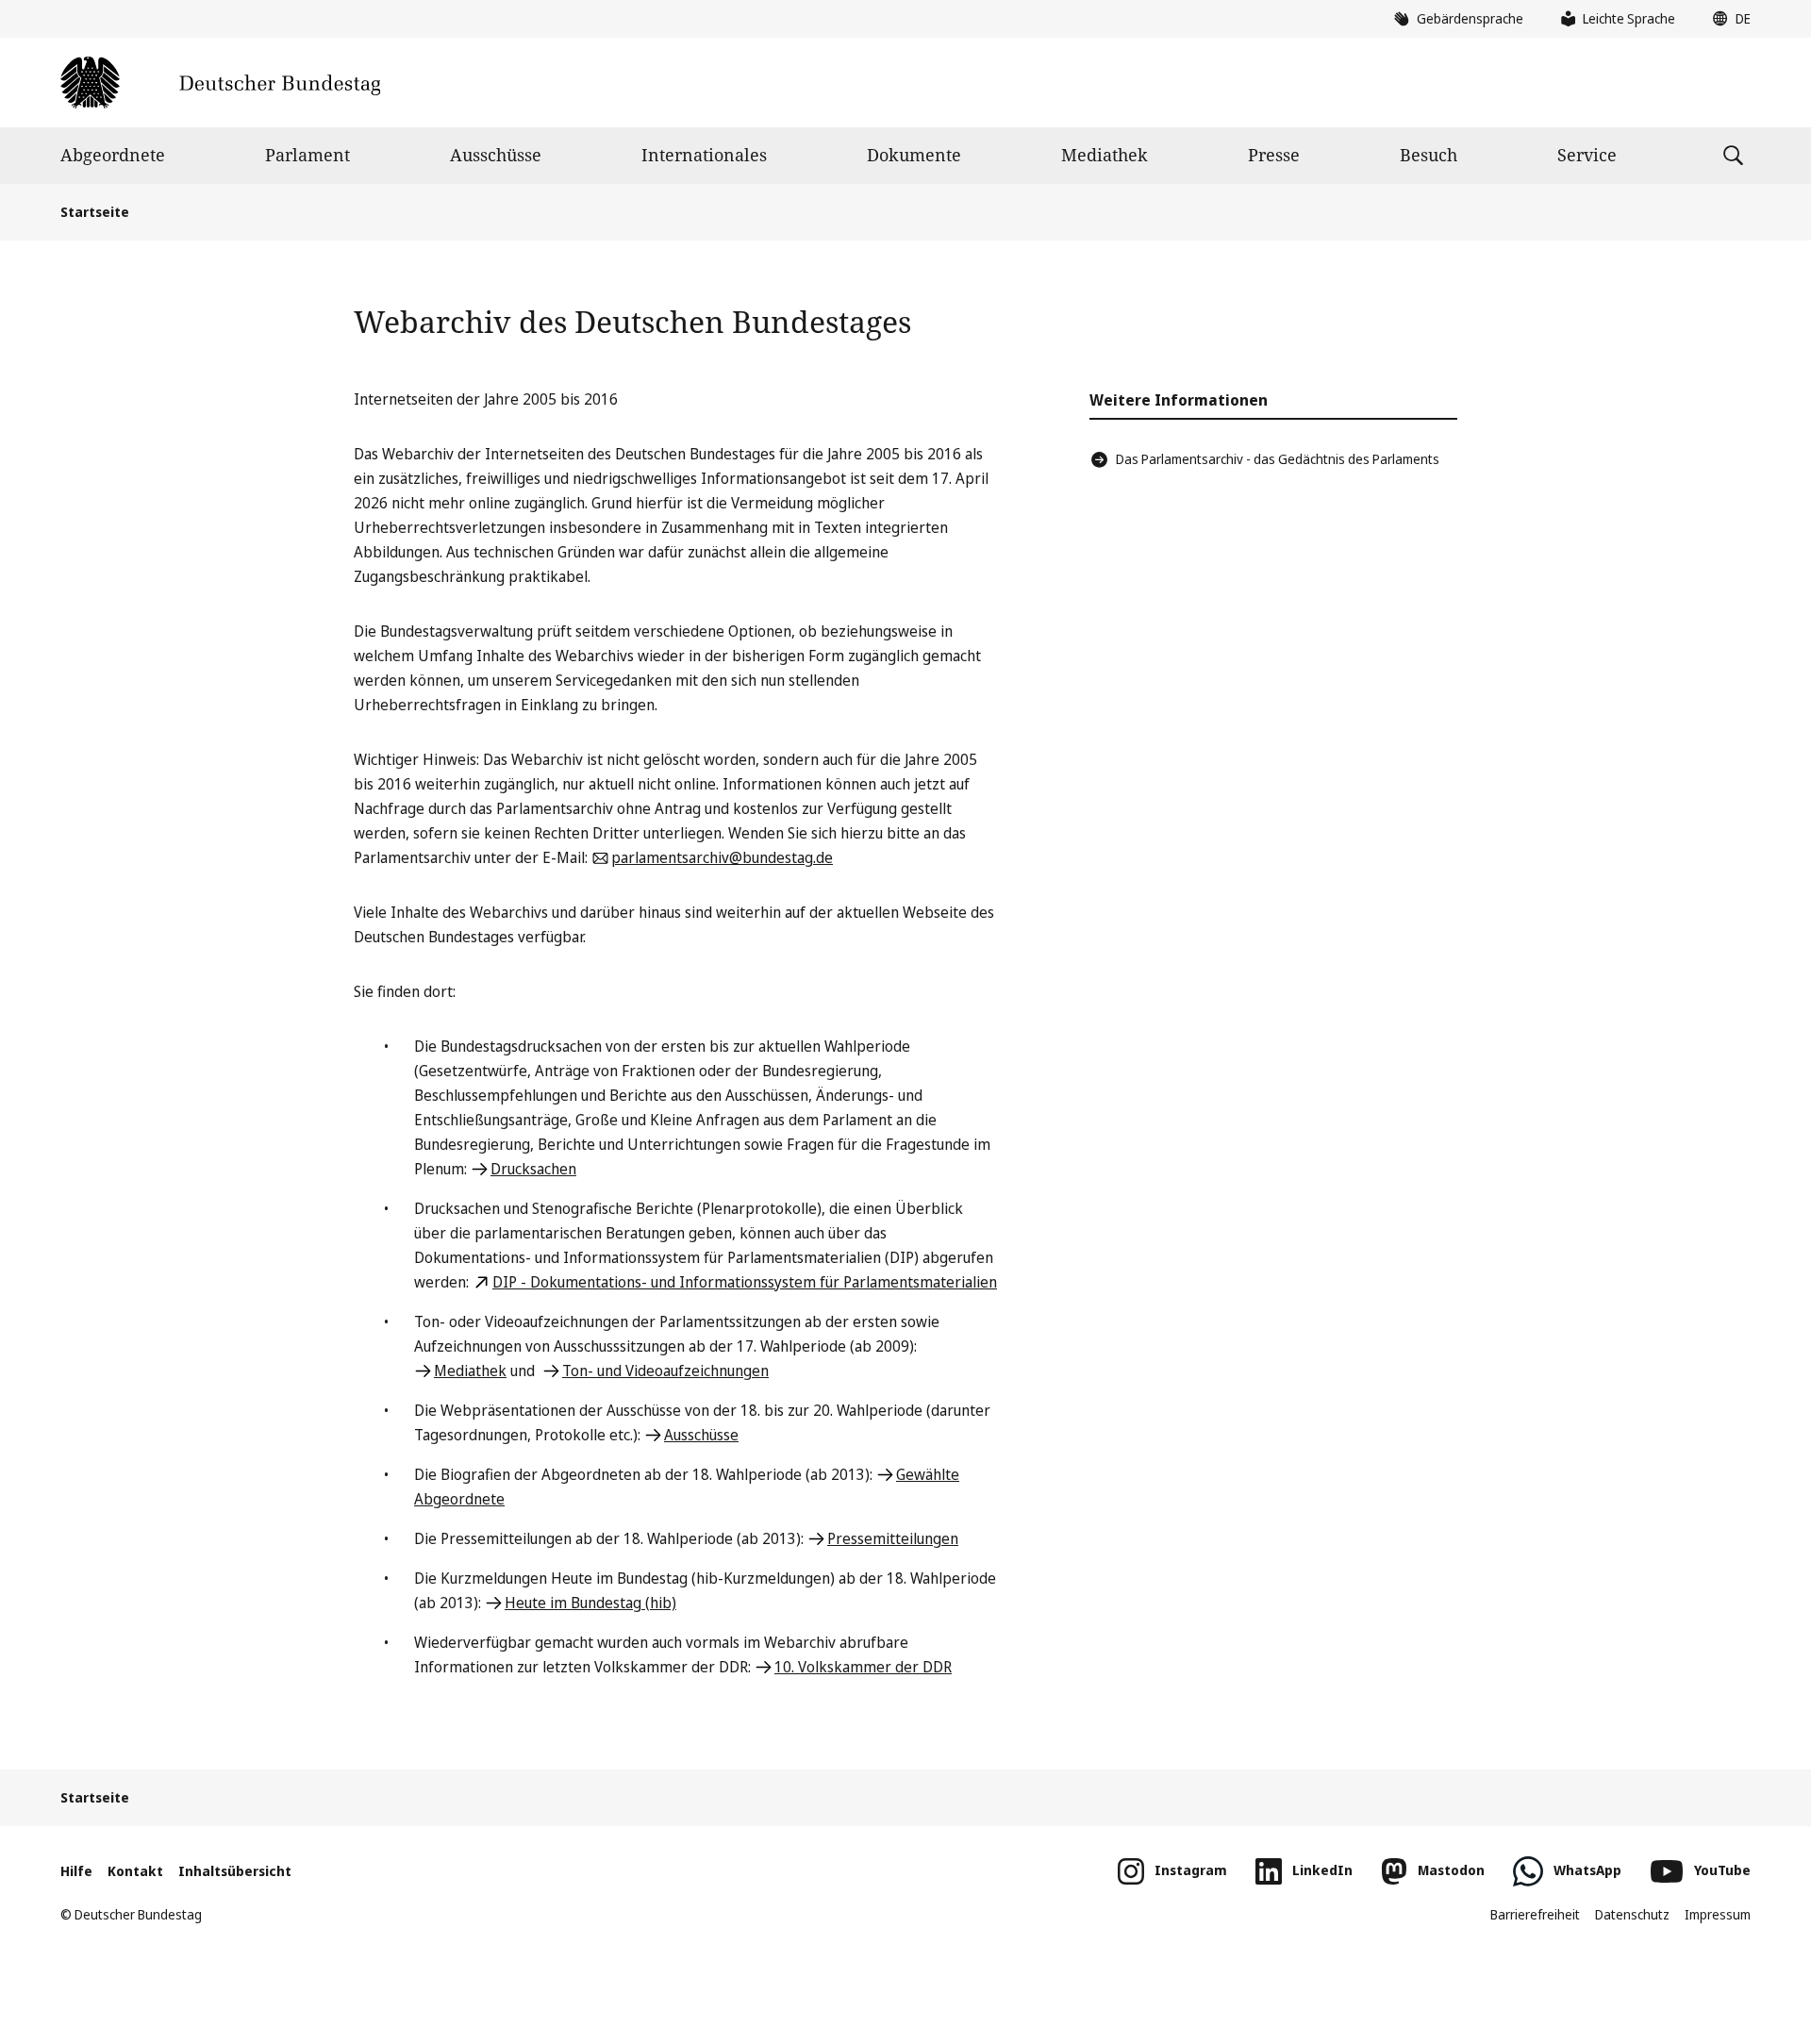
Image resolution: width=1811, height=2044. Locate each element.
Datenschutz (1632, 1914)
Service (1587, 155)
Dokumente (914, 155)
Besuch (1429, 155)
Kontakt (135, 1871)
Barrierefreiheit (1535, 1914)
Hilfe (76, 1871)
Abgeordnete (113, 155)
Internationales (704, 155)
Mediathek (1105, 155)
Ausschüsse (496, 155)
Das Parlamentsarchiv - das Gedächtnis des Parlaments (1278, 459)
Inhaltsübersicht (235, 1871)
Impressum (1718, 1914)
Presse (1274, 155)
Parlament (307, 155)
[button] (1727, 19)
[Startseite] (220, 83)
